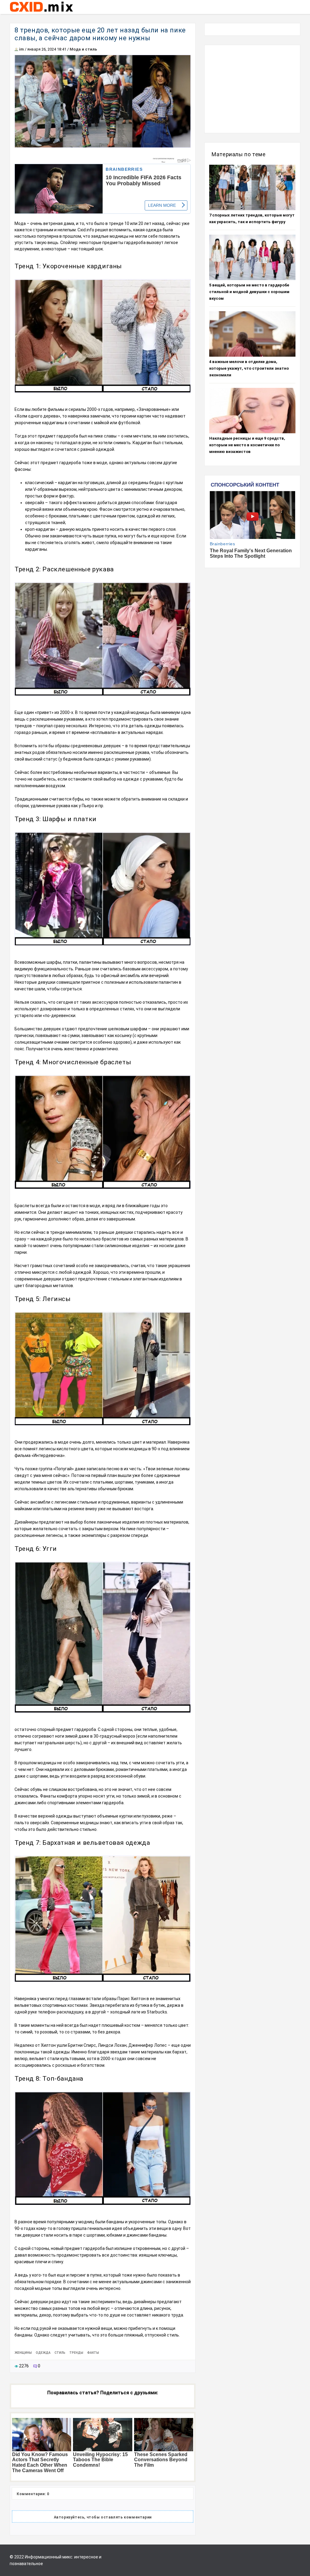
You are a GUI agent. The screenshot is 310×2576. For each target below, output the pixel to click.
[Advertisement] (252, 89)
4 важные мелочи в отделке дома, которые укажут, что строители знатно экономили (249, 368)
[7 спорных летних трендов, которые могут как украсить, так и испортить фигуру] (252, 187)
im (21, 49)
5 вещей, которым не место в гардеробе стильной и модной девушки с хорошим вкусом (249, 292)
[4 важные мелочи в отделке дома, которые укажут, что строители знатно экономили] (252, 334)
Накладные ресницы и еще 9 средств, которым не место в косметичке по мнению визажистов (247, 445)
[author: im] (16, 49)
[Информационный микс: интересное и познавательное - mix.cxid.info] (41, 12)
